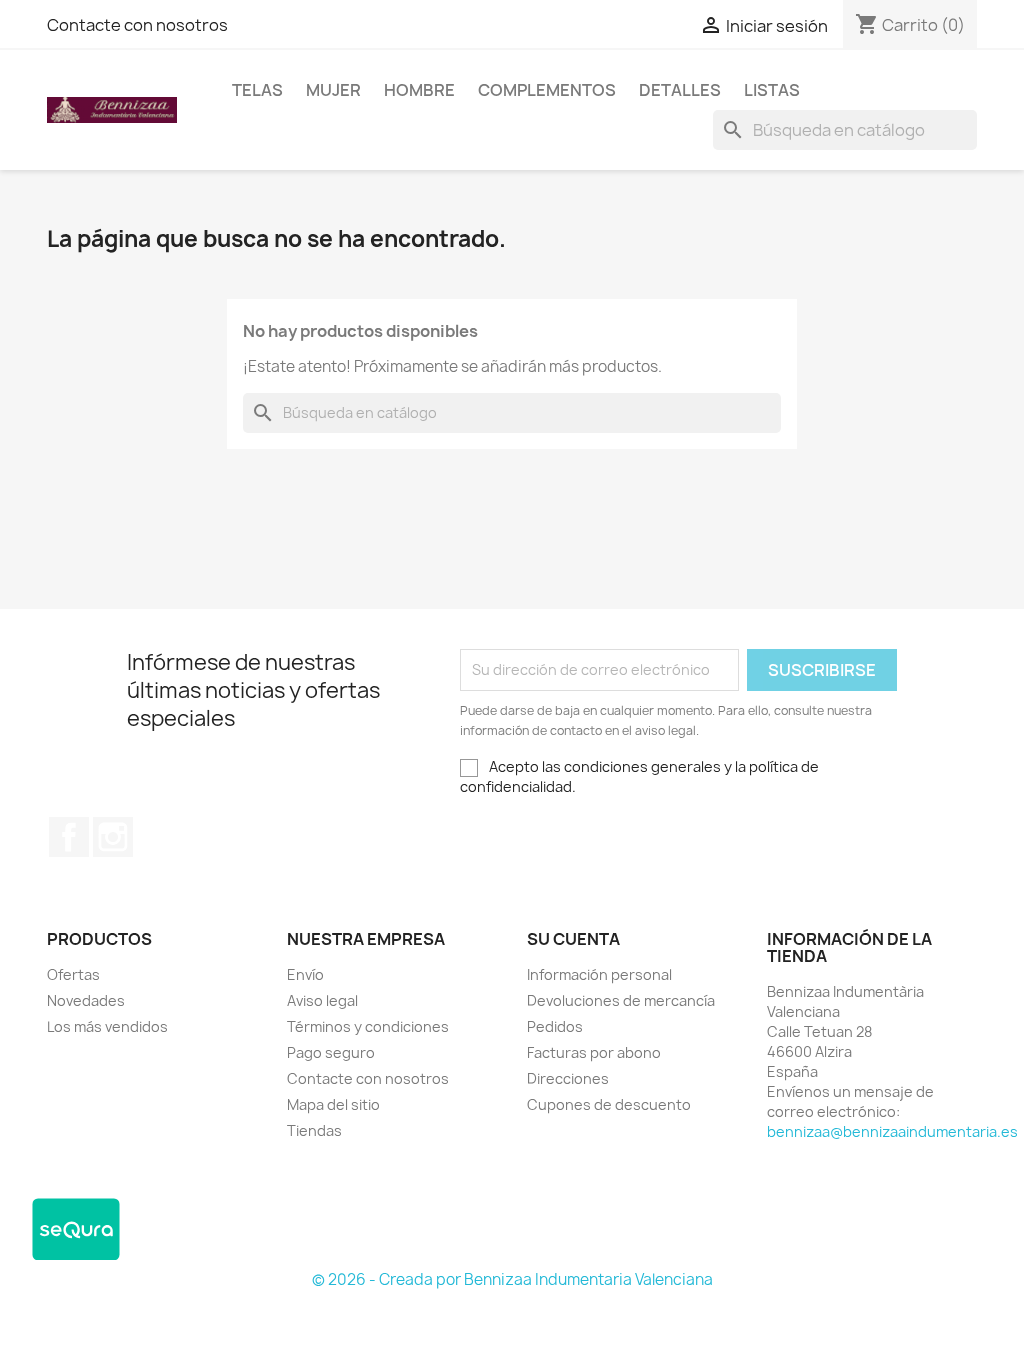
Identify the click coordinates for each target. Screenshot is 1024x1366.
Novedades (86, 1000)
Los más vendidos (107, 1026)
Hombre (419, 90)
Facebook (69, 837)
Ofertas (73, 974)
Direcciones (568, 1078)
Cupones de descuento (609, 1104)
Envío (305, 974)
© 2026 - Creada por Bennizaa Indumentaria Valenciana (512, 1279)
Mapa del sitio (333, 1104)
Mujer (333, 90)
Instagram (113, 837)
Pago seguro (331, 1052)
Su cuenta (573, 939)
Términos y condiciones (368, 1026)
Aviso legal (322, 1000)
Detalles (680, 90)
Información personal (599, 974)
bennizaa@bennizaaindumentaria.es (892, 1131)
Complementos (547, 90)
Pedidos (555, 1026)
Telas (257, 90)
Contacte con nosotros (137, 25)
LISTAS (772, 90)
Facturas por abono (594, 1052)
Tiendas (314, 1130)
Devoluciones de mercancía (621, 1000)
